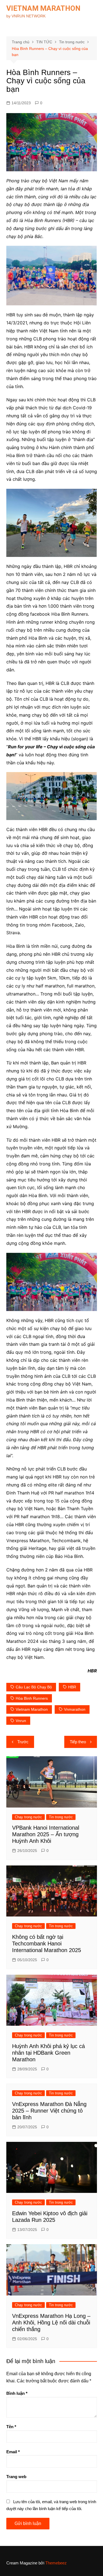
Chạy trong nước (28, 1817)
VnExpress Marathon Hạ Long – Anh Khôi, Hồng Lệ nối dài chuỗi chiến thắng (51, 2323)
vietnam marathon (32, 1709)
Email (13, 2452)
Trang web (16, 2477)
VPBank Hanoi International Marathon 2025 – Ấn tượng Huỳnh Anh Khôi (46, 1834)
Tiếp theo (78, 1742)
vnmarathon (75, 1709)
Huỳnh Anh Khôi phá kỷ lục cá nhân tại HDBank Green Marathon (48, 2053)
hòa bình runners (32, 1698)
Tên (11, 2427)
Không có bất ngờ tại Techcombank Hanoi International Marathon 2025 (47, 1944)
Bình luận (17, 2393)
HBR (72, 1687)
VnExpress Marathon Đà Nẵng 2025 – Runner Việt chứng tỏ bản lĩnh (49, 2111)
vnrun (21, 1721)
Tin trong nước (61, 1817)
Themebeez (56, 2563)
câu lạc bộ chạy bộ (34, 1687)
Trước (23, 1742)
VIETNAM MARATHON (43, 8)
